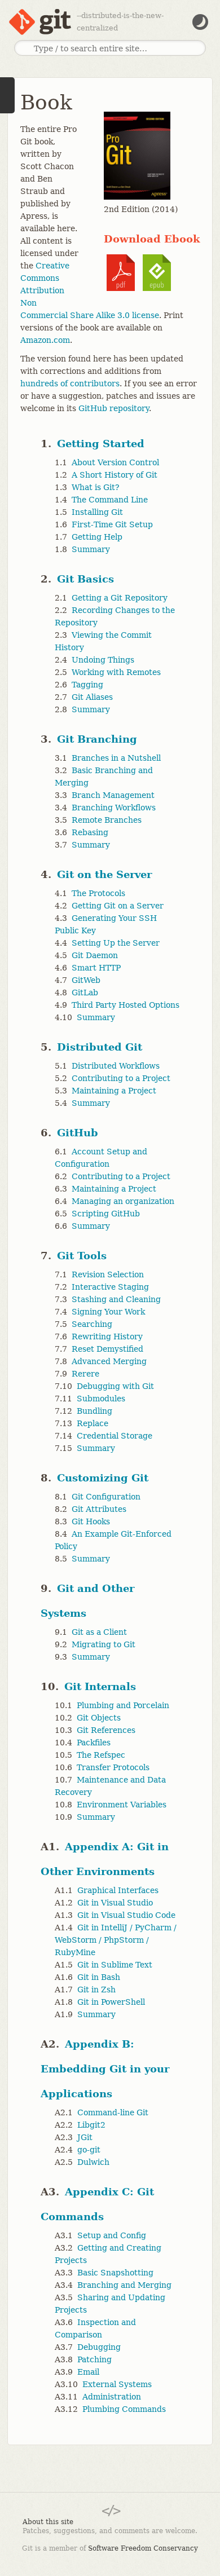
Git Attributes (99, 1509)
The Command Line (110, 500)
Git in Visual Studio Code (126, 1915)
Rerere (85, 1374)
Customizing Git (103, 1478)
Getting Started (101, 444)
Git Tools (82, 1256)
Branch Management (113, 795)
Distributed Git (100, 1047)
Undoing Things (103, 660)
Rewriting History (107, 1336)
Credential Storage (115, 1436)
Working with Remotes (116, 672)
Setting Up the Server (116, 943)
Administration (112, 2397)
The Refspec (101, 1755)
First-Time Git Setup (112, 524)
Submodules (101, 1399)
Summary (91, 549)
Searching (92, 1324)
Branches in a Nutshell (116, 758)
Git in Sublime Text (115, 1965)
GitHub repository (114, 408)
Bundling (94, 1411)
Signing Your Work (108, 1312)
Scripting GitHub (106, 1214)
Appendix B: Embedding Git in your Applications (105, 2069)
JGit (85, 2137)
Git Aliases (92, 697)
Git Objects (99, 1718)
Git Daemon (95, 955)
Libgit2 (91, 2125)
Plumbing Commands (124, 2409)
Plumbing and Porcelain (123, 1705)
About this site (48, 2522)
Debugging (99, 2347)
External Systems (117, 2384)
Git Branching (97, 739)
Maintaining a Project (114, 1091)
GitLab (85, 993)
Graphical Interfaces (118, 1890)
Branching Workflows (114, 808)
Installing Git (97, 512)
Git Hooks (91, 1521)
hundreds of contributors (70, 383)
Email (88, 2372)
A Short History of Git (115, 475)
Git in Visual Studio (115, 1903)
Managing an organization (123, 1201)
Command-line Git (113, 2112)
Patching (94, 2359)
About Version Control (115, 462)
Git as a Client (99, 1632)
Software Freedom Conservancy (143, 2548)
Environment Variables (122, 1805)
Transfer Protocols (113, 1767)
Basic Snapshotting (115, 2273)
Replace (93, 1423)
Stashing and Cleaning (116, 1299)
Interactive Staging (110, 1287)
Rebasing (90, 832)
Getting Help (97, 537)
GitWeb (86, 980)
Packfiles (94, 1743)
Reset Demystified (107, 1349)
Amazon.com (45, 340)
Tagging (87, 685)
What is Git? (96, 487)
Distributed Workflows (116, 1066)
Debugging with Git (115, 1386)
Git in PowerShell (111, 2002)
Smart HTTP (96, 968)
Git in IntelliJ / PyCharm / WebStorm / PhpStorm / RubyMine (116, 1940)
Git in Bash (99, 1977)
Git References (106, 1730)
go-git (89, 2150)
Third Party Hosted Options (126, 1005)
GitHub (78, 1133)
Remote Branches (107, 820)
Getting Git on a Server (118, 906)
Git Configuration (106, 1497)
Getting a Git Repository (120, 598)
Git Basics (85, 579)
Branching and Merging (124, 2285)
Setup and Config (112, 2235)
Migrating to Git (104, 1644)
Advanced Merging (109, 1361)
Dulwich (93, 2162)
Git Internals (100, 1686)
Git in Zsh (96, 1990)
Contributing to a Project (121, 1078)
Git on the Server (104, 874)
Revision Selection (108, 1274)
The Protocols (98, 893)
